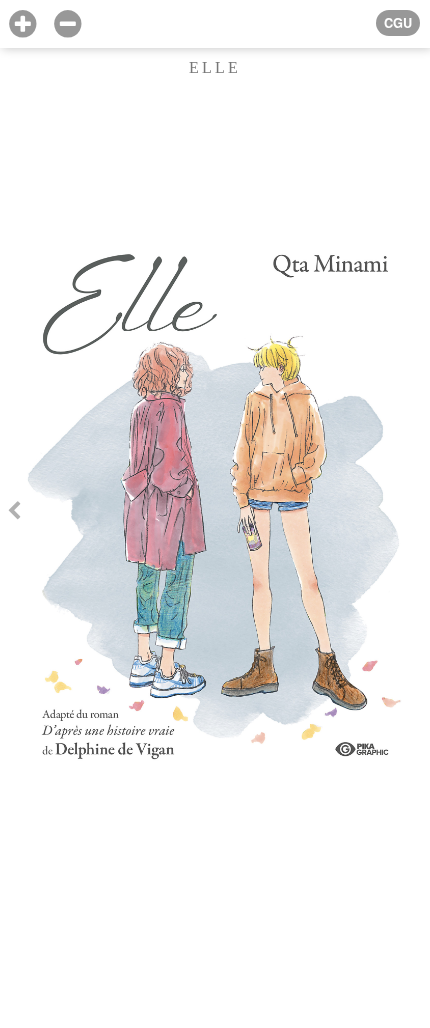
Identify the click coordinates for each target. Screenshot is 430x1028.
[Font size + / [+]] (22, 24)
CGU (398, 23)
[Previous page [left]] (14, 513)
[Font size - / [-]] (67, 24)
